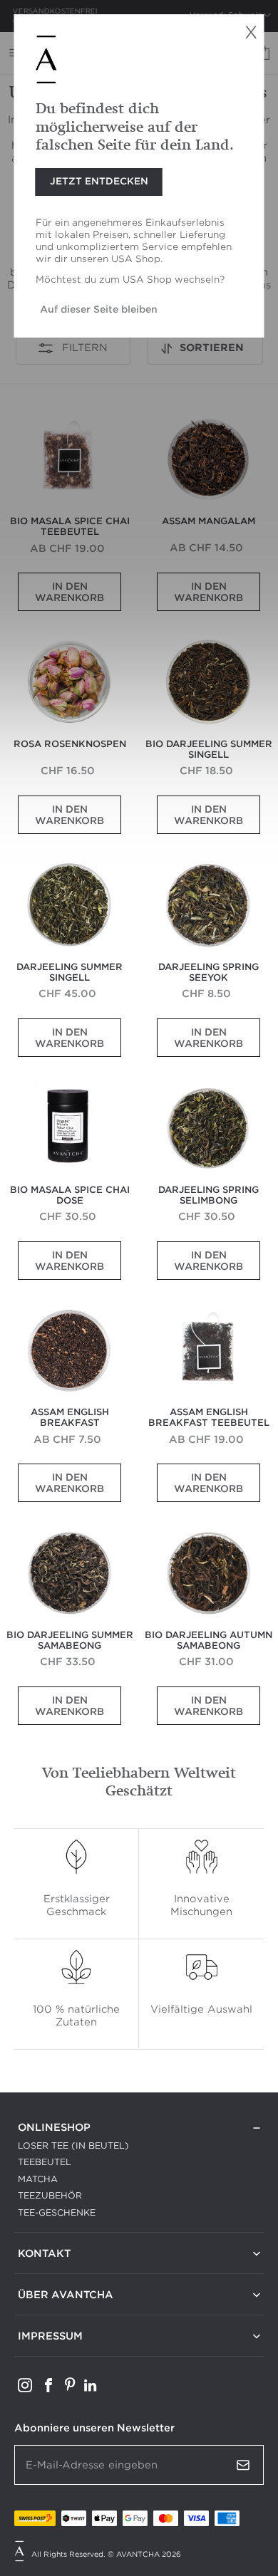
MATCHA (38, 2179)
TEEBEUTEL (45, 2162)
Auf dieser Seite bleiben (99, 309)
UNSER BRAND (52, 2312)
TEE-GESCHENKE (57, 2212)
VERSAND (41, 2353)
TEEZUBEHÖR (50, 2195)
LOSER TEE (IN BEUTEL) (73, 2145)
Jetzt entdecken (99, 181)
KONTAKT (40, 2271)
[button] (205, 348)
